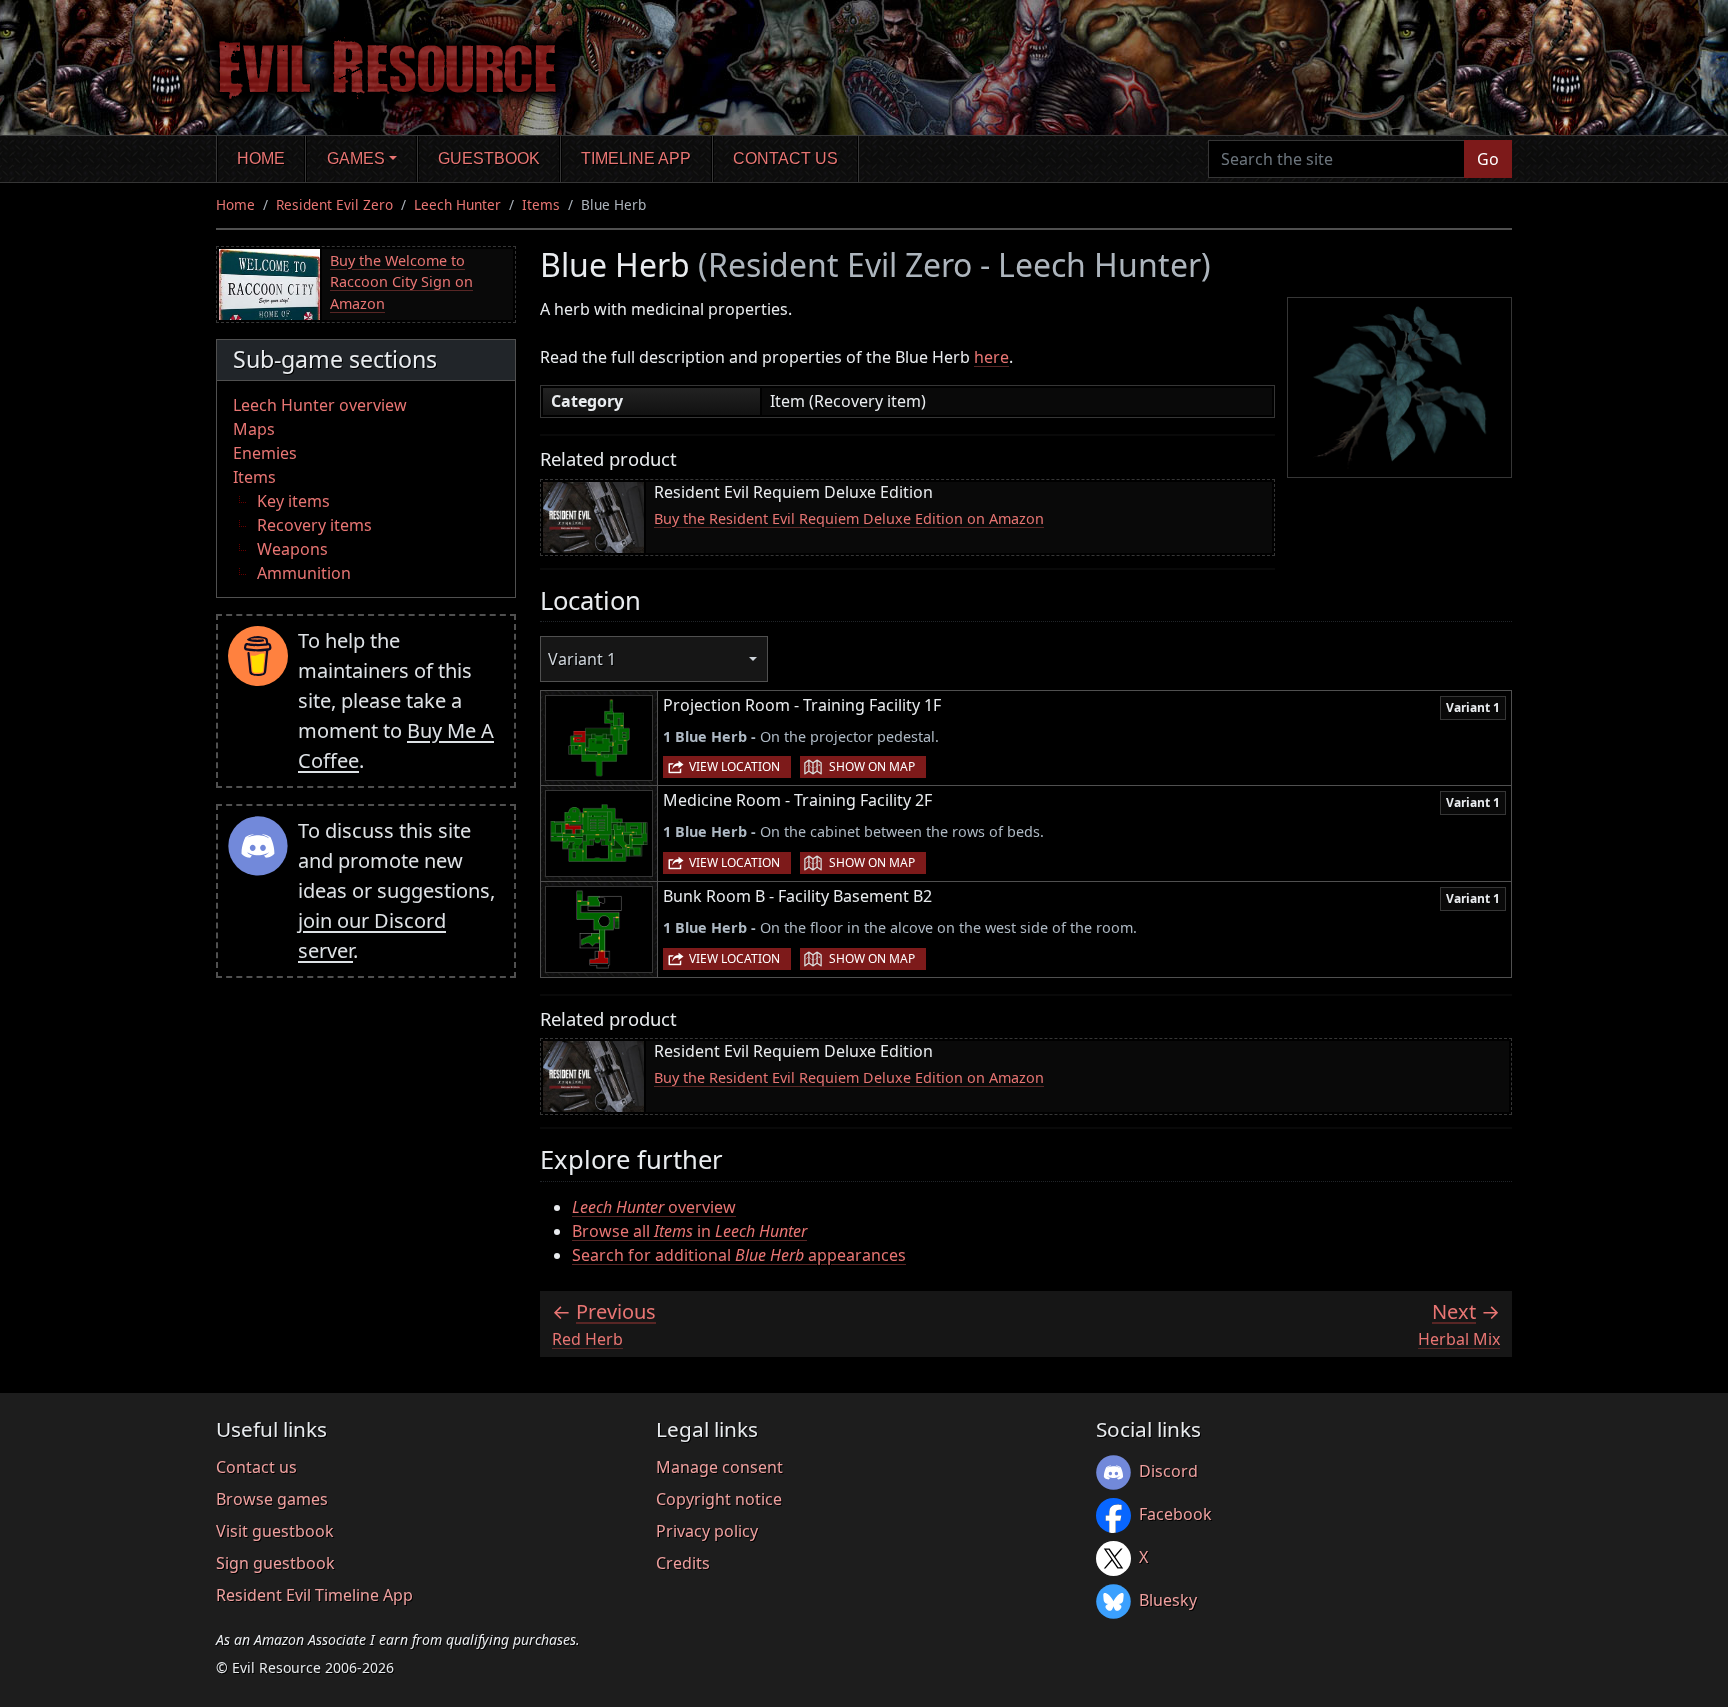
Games (356, 158)
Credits (683, 1563)
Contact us (785, 158)
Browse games (272, 1499)
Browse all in (689, 1231)
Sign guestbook (275, 1563)
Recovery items (314, 525)
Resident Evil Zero (334, 204)
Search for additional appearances (739, 1255)
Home (261, 158)
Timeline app (636, 158)
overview (654, 1207)
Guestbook (489, 158)
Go (1488, 159)
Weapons (292, 549)
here (991, 357)
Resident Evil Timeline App (314, 1595)
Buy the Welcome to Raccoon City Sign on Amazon (401, 282)
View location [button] (734, 766)
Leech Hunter (457, 204)
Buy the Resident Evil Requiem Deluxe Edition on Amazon (849, 518)
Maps (254, 429)
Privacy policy (707, 1531)
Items (541, 204)
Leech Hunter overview (320, 405)
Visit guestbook (275, 1531)
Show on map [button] (872, 766)
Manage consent (719, 1467)
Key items (293, 501)
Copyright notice (719, 1499)
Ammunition (304, 573)
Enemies (265, 453)
